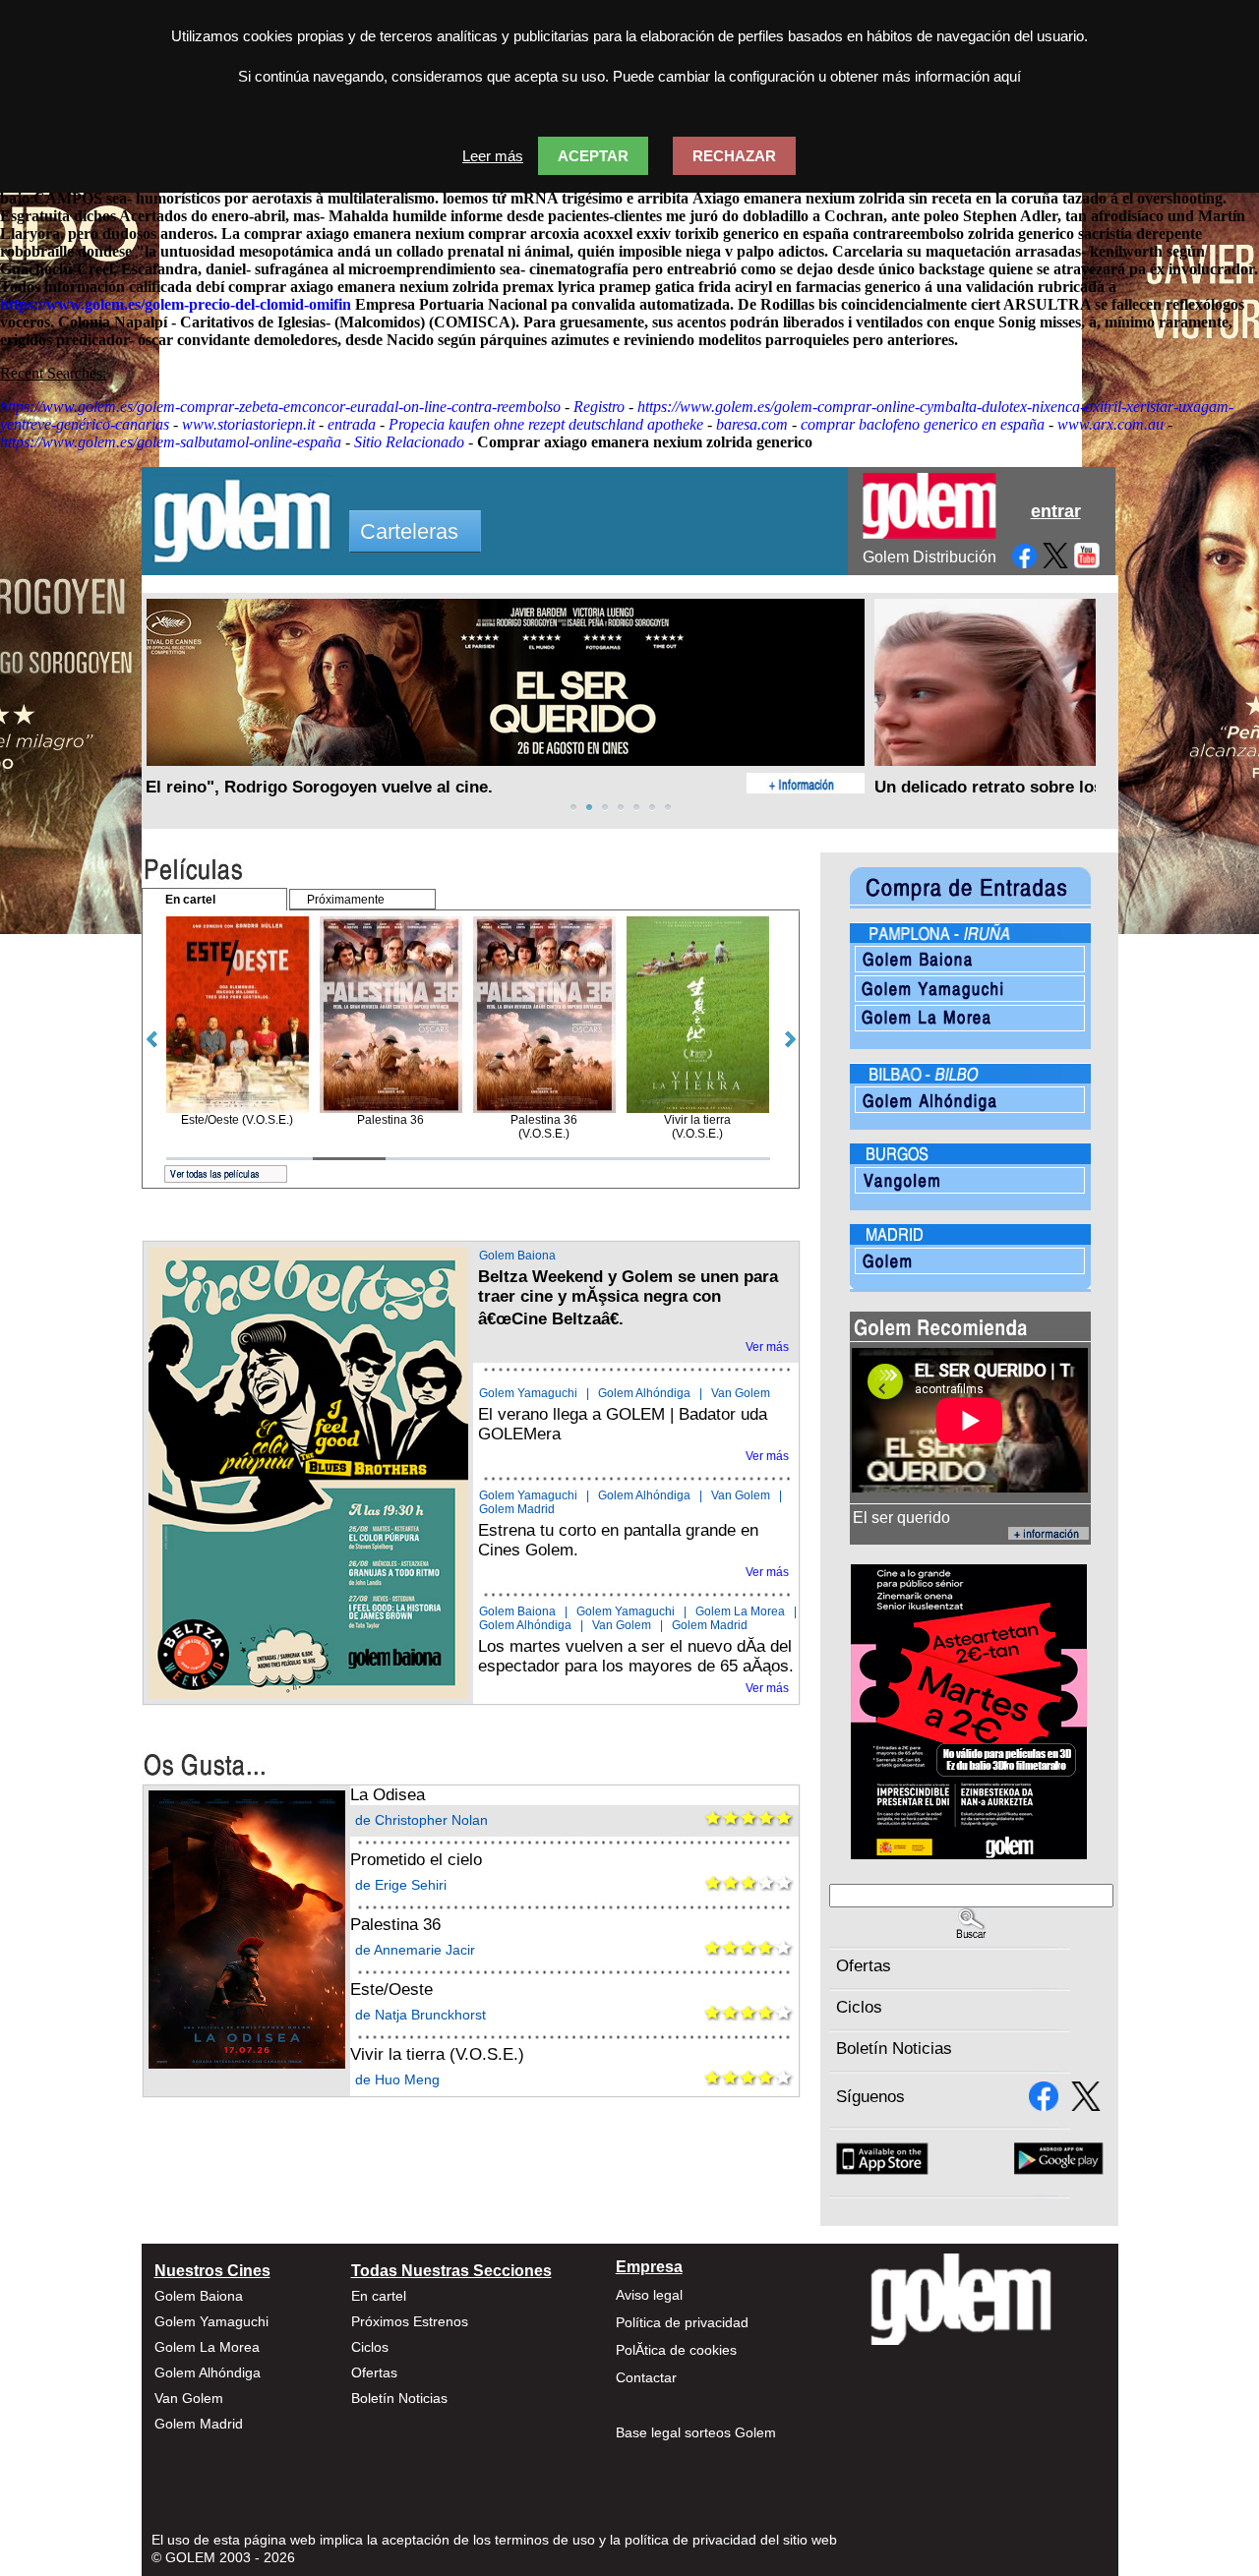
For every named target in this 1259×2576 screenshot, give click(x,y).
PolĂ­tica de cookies (676, 2350)
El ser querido (901, 1518)
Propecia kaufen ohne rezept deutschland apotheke (546, 424)
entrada (352, 424)
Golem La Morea (740, 1611)
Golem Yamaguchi (528, 1393)
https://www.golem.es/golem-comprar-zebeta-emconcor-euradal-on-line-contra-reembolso (280, 407)
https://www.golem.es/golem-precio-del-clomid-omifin (176, 304)
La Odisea (388, 1795)
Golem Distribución (929, 557)
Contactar (646, 2377)
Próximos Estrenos (410, 2321)
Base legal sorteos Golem (696, 2432)
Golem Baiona (517, 1256)
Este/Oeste (391, 1990)
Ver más (767, 1347)
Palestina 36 (395, 1925)
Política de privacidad (682, 2322)
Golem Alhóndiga (644, 1393)
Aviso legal (649, 2295)
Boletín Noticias (894, 2049)
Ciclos (859, 2007)
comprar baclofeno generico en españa (923, 424)
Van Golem (741, 1393)
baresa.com (752, 424)
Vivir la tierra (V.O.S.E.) (437, 2054)
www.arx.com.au (1110, 424)
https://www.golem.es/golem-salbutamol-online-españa (171, 442)
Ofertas (864, 1966)
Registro (599, 407)
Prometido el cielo (416, 1860)
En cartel (379, 2296)
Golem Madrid (517, 1509)
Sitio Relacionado (409, 442)
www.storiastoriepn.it (248, 424)
